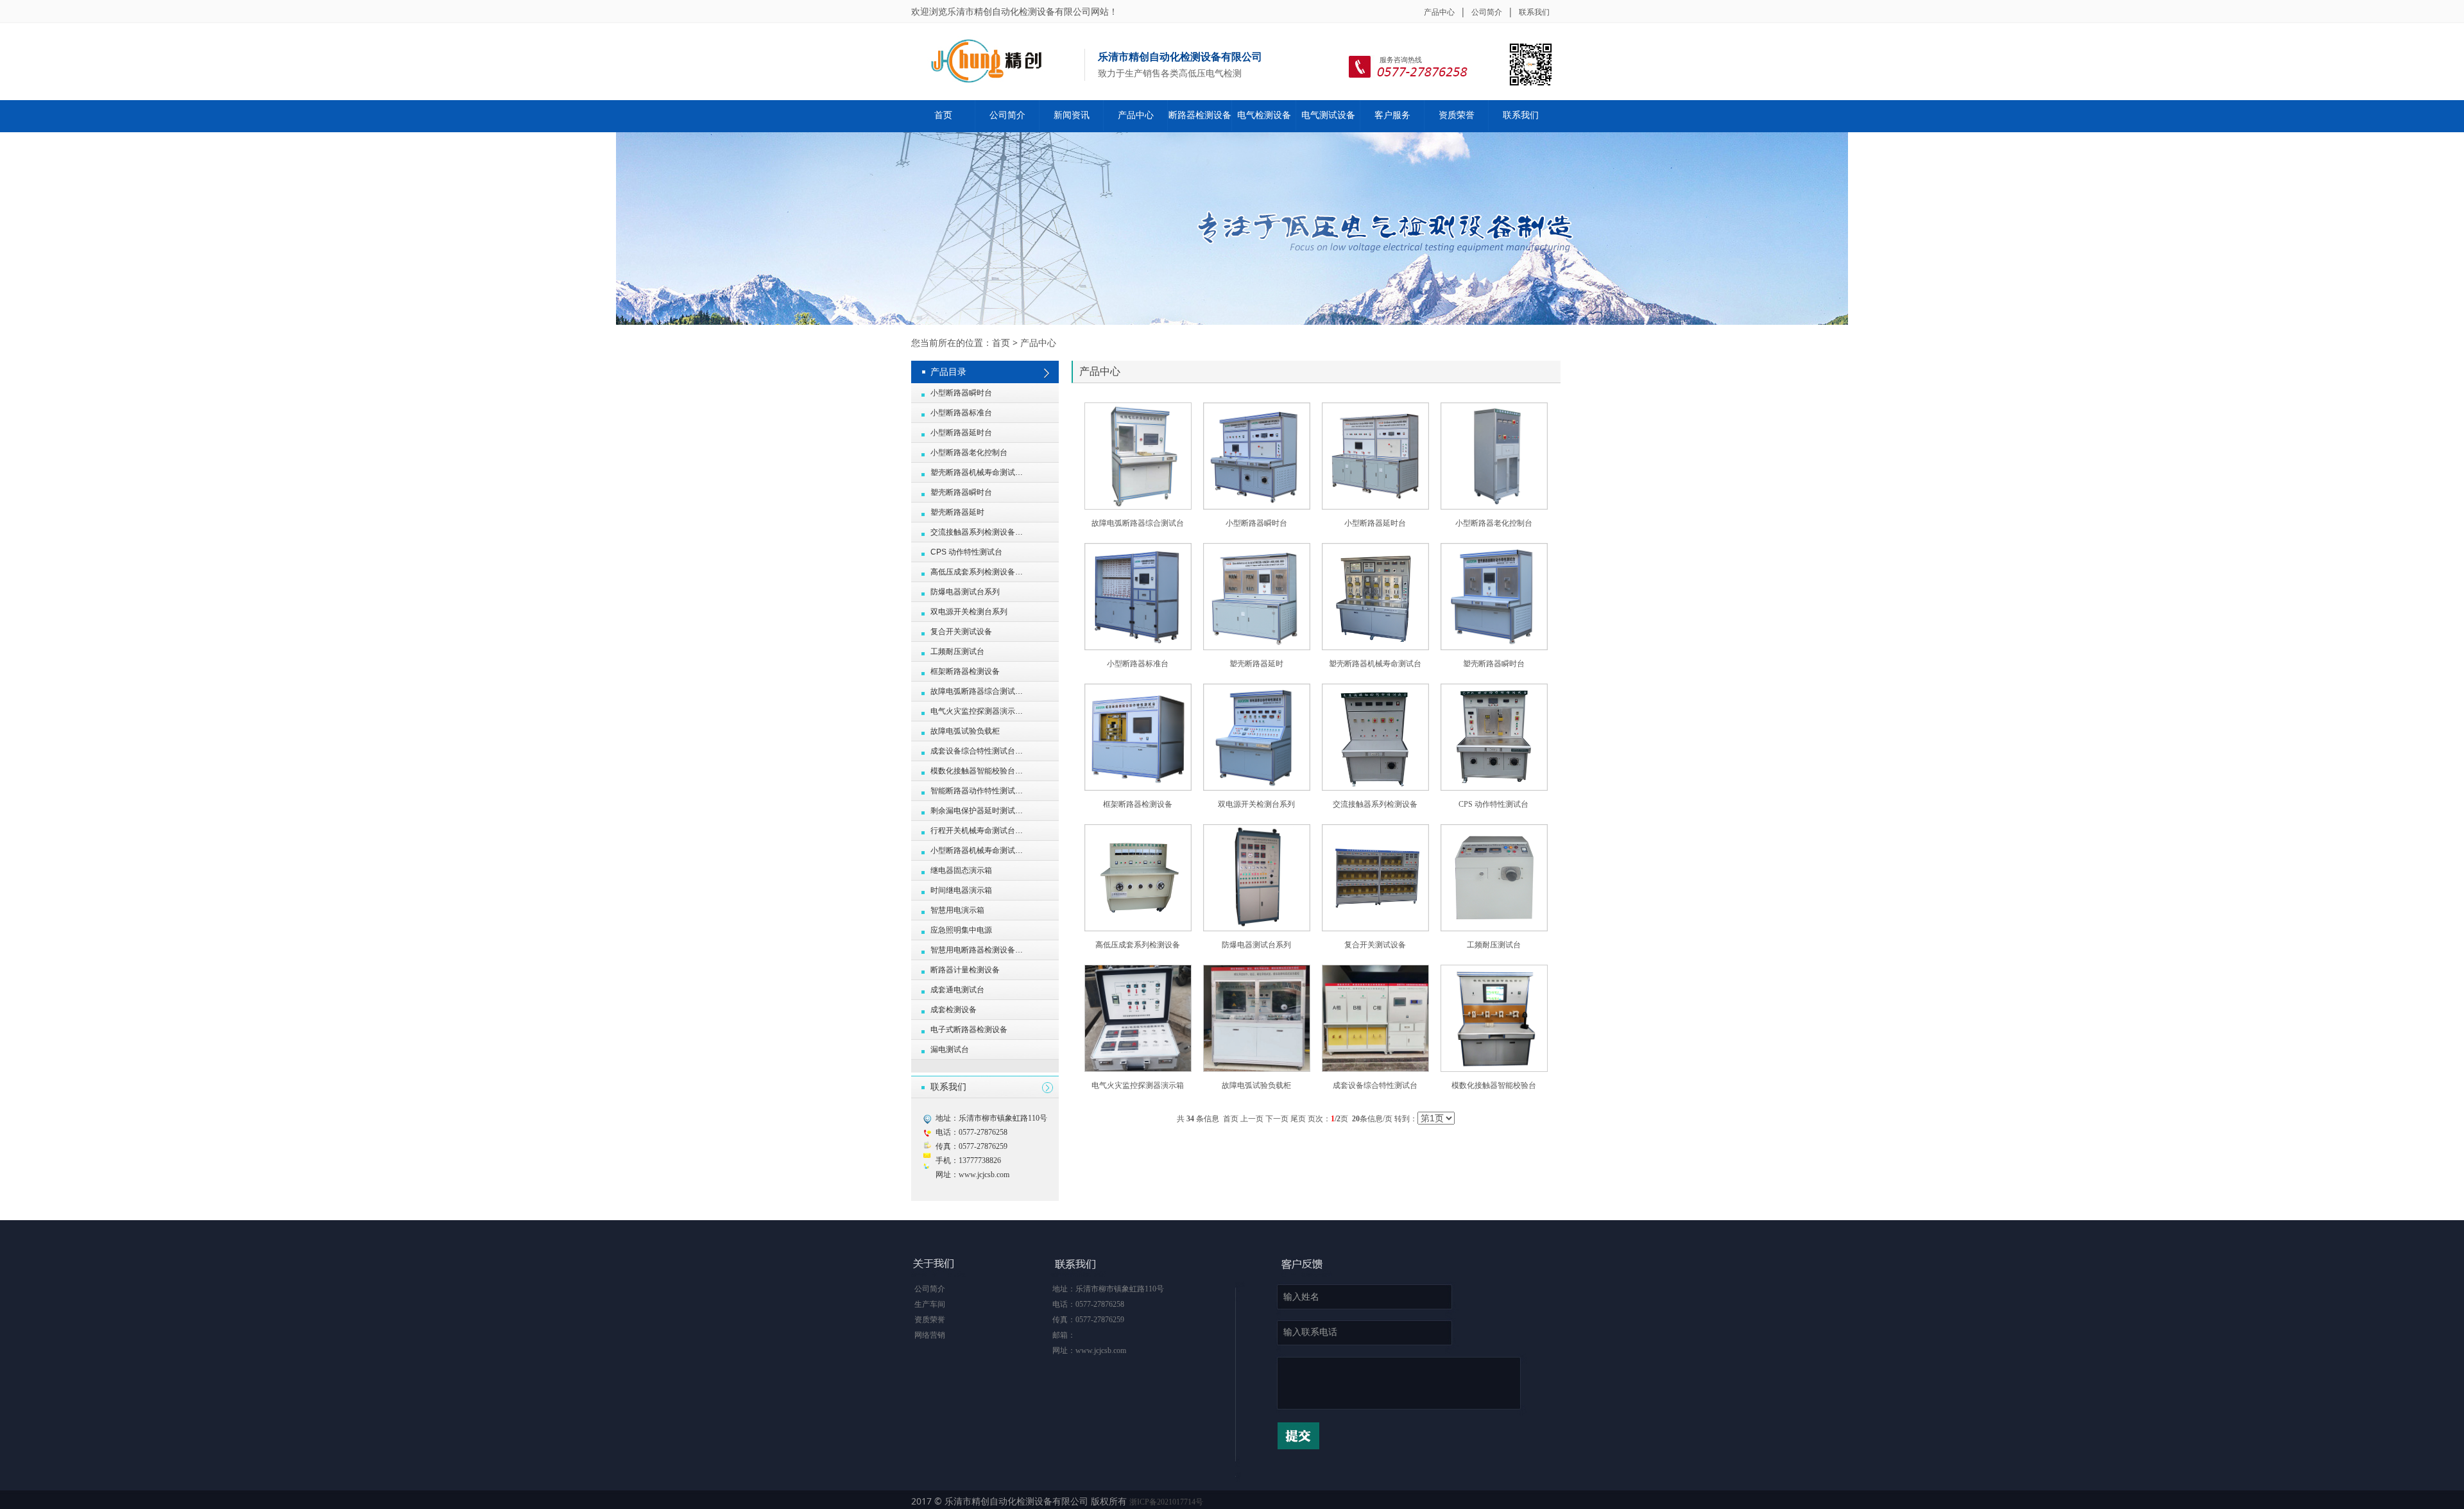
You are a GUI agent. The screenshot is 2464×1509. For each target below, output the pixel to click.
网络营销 (930, 1335)
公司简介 (1487, 12)
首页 (943, 115)
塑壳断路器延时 (1256, 664)
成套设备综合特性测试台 (1375, 1085)
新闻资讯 (1072, 115)
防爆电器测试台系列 (1256, 945)
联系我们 (1534, 12)
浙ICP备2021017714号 (1166, 1502)
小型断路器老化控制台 (1494, 523)
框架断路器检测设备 (1138, 804)
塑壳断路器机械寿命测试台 (1375, 664)
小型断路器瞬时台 (1256, 523)
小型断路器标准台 (1138, 664)
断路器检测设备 (1200, 115)
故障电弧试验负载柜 (1256, 1085)
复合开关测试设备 (1375, 945)
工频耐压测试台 (1494, 945)
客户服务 (1392, 115)
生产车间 (930, 1304)
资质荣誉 (1457, 115)
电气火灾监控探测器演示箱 (1138, 1085)
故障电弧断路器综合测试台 (1138, 523)
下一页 (1277, 1119)
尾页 (1298, 1119)
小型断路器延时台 (1375, 523)
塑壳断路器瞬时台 (1494, 664)
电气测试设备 (1328, 115)
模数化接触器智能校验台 (1494, 1085)
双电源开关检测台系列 (1256, 804)
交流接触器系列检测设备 (1375, 804)
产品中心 (1439, 12)
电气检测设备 (1264, 115)
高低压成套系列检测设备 (1138, 945)
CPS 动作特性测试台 (1493, 804)
